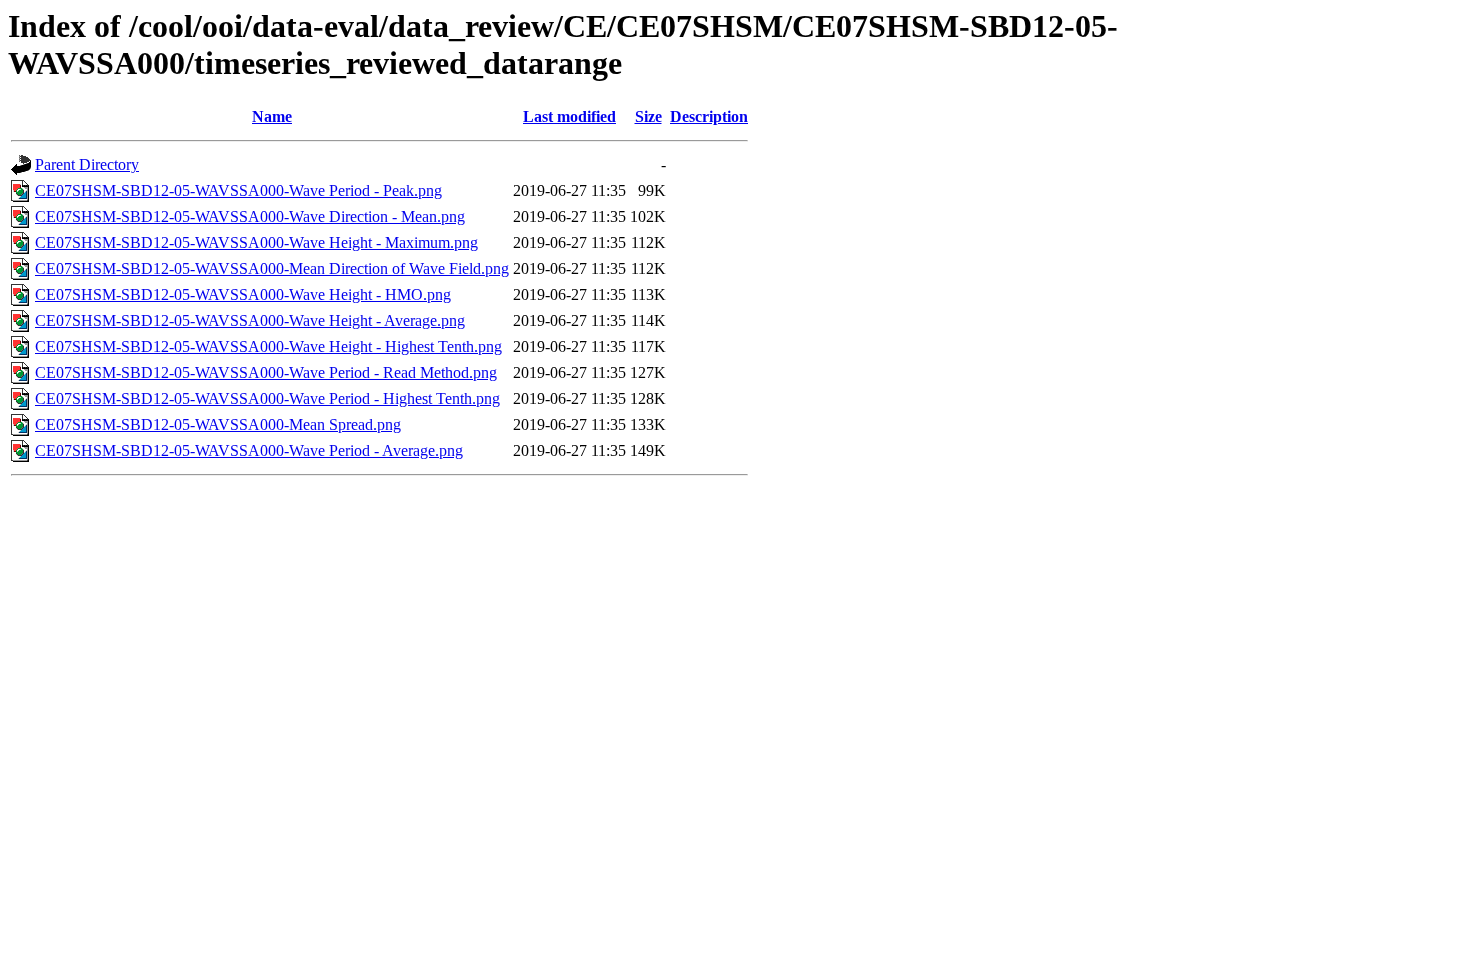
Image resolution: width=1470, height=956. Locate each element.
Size (648, 116)
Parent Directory (87, 164)
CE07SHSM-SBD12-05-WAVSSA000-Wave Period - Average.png (249, 450)
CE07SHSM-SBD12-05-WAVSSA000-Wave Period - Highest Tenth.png (267, 398)
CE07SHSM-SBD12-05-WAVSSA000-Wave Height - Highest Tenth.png (268, 346)
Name (272, 116)
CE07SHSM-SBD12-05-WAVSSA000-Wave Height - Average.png (250, 320)
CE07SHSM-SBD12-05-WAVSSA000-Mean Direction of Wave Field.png (272, 268)
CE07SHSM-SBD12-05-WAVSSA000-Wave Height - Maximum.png (256, 242)
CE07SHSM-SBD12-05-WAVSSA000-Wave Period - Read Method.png (266, 372)
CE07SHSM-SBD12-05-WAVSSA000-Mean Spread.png (218, 424)
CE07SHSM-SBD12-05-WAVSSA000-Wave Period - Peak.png (238, 190)
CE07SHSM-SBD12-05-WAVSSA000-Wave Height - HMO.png (243, 294)
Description (709, 116)
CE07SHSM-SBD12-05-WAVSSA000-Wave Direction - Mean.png (250, 216)
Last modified (569, 116)
